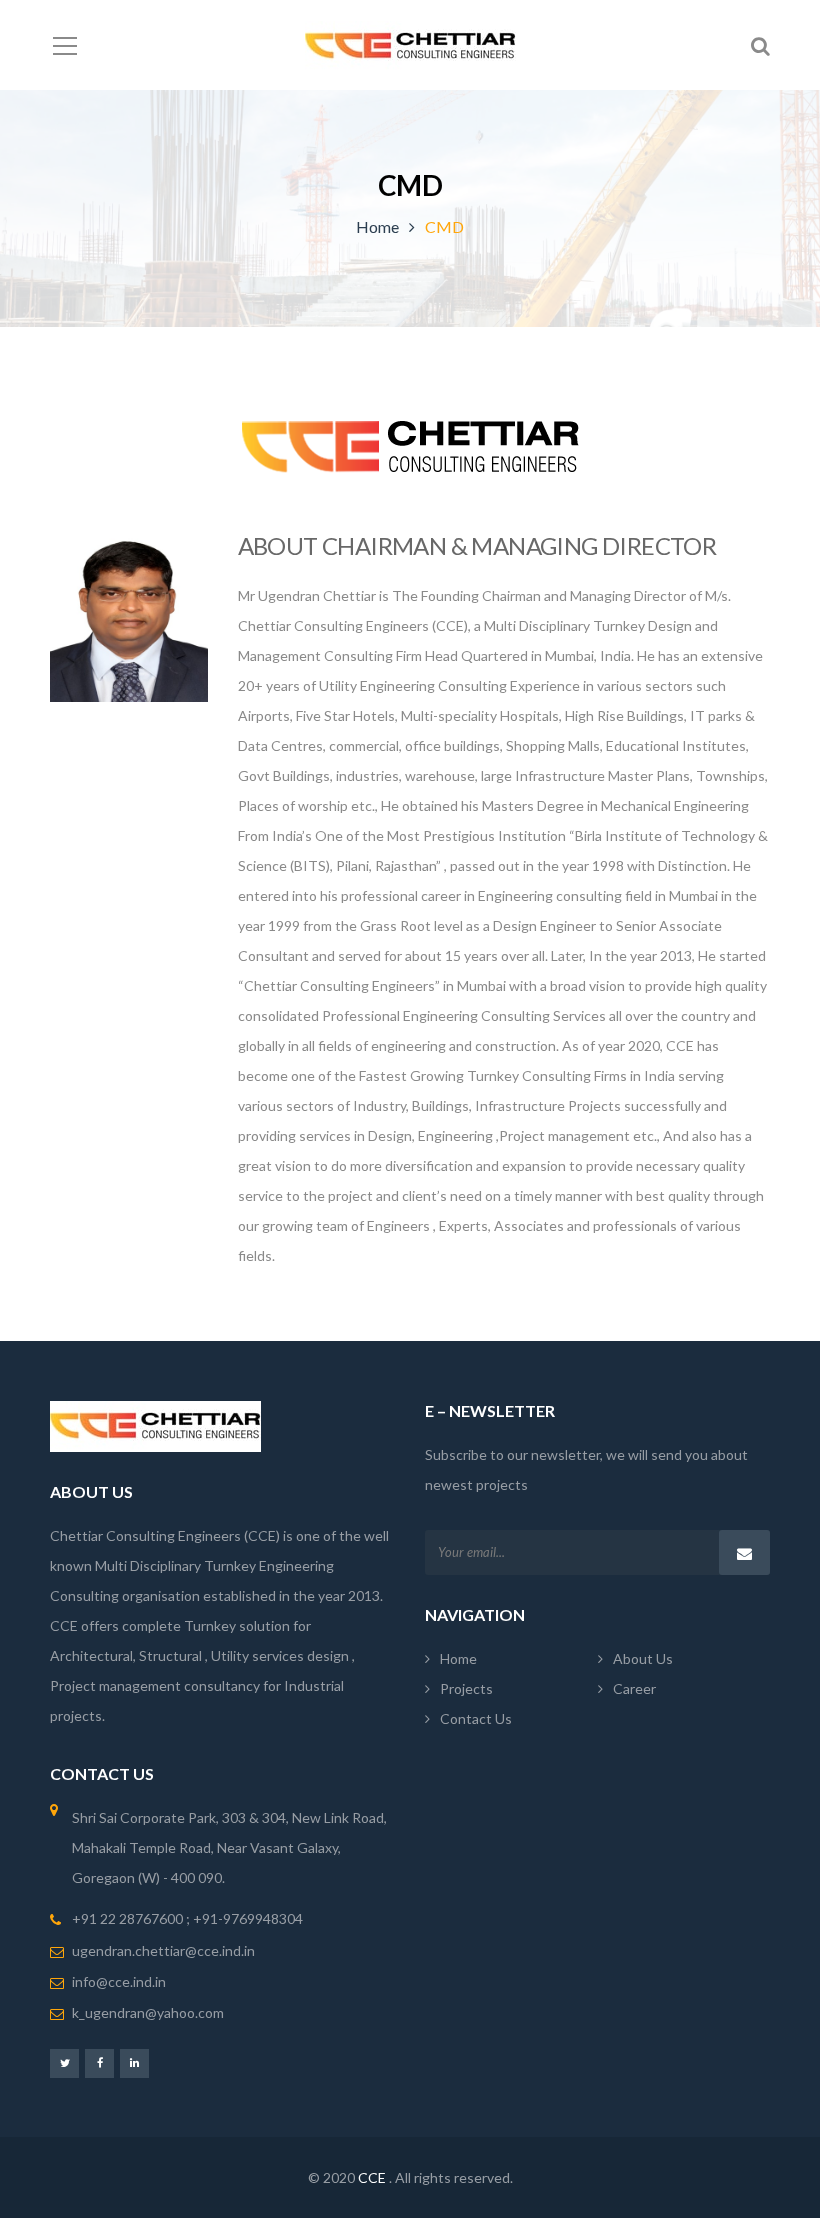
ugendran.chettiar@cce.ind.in (163, 1950)
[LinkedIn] (134, 2062)
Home (377, 226)
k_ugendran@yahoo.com (148, 2012)
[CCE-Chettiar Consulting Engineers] (410, 44)
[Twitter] (64, 2062)
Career (634, 1688)
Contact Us (476, 1718)
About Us (643, 1658)
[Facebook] (99, 2062)
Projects (466, 1688)
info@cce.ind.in (119, 1981)
